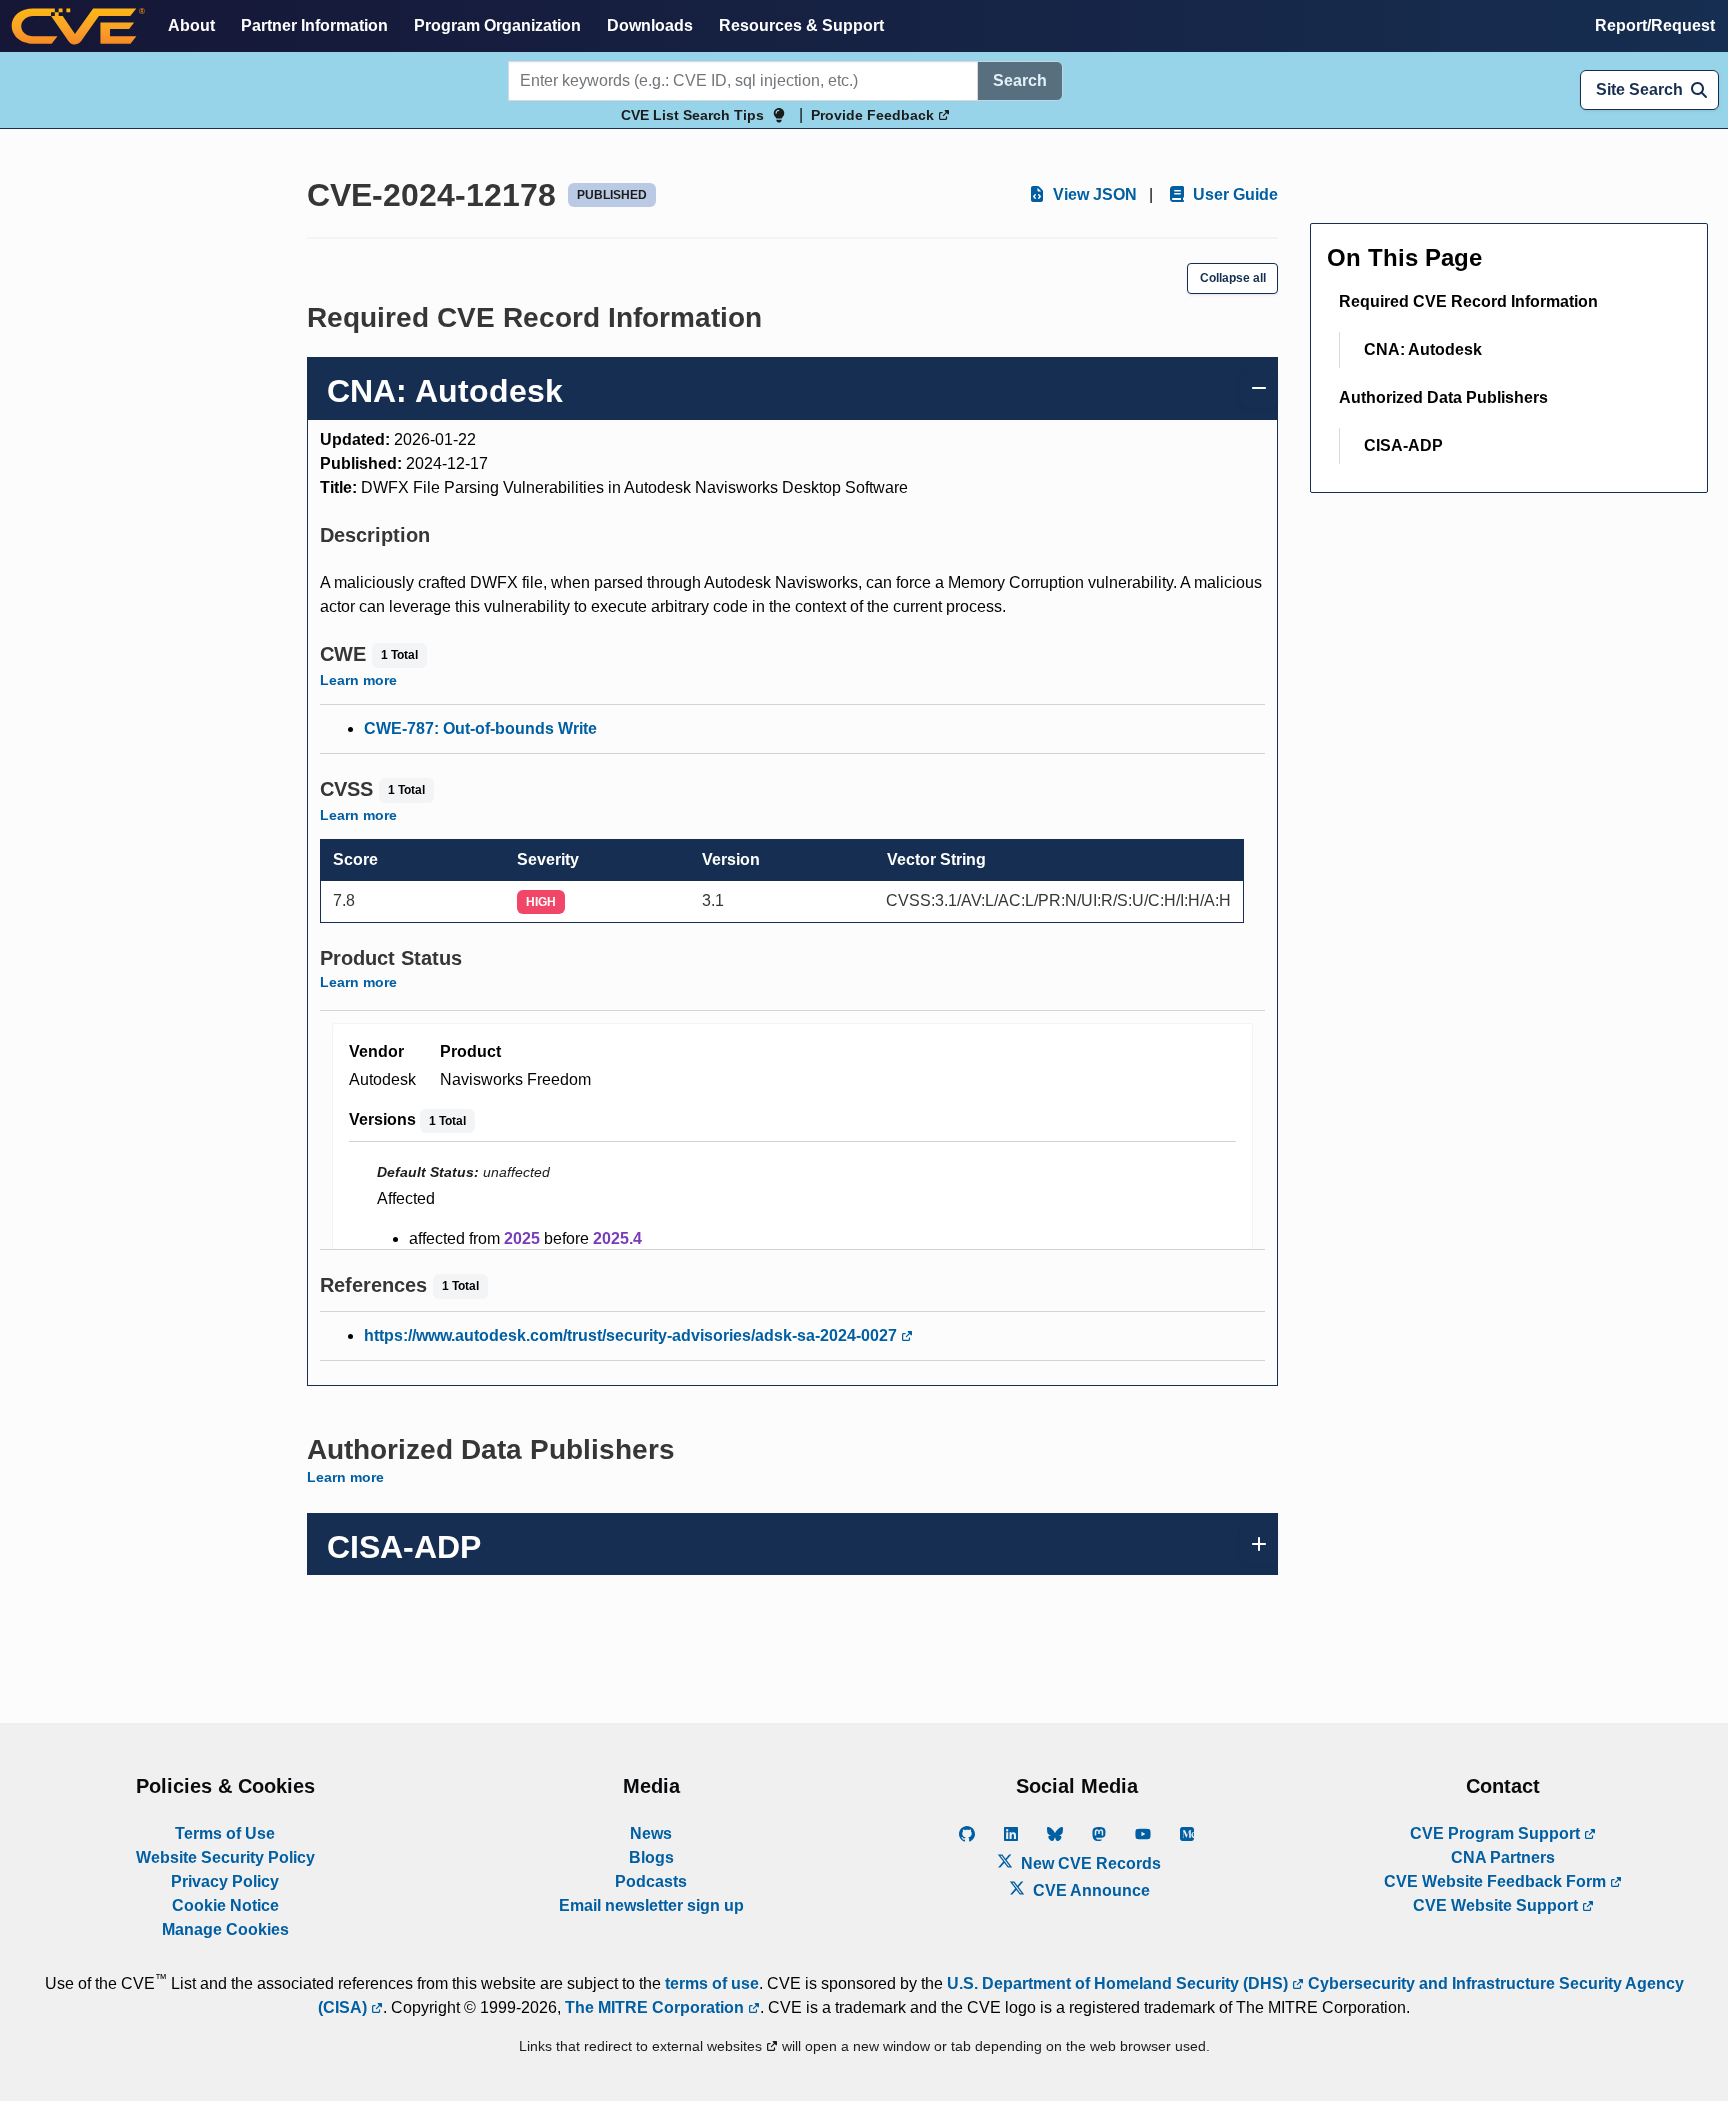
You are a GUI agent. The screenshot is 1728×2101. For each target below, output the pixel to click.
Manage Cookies (225, 1929)
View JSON (1093, 194)
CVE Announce (1089, 1890)
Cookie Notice (225, 1905)
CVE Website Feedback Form (1497, 1881)
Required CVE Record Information (1468, 301)
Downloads (650, 25)
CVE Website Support (1497, 1905)
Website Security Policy (225, 1857)
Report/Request (1655, 25)
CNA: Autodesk (1423, 349)
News (651, 1833)
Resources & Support (801, 25)
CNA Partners (1503, 1857)
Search (1020, 80)
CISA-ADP (1403, 445)
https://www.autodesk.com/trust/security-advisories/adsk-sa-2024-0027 (632, 1335)
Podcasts (651, 1881)
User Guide (1233, 194)
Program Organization (497, 25)
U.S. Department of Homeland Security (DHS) (1119, 1983)
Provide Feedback (874, 115)
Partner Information (314, 25)
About (191, 25)
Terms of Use (225, 1833)
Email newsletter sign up (651, 1905)
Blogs (651, 1857)
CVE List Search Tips (692, 115)
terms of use (712, 1983)
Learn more (358, 680)
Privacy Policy (225, 1881)
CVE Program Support (1497, 1833)
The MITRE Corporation (656, 2007)
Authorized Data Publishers (1443, 397)
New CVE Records (1089, 1863)
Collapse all (1233, 278)
